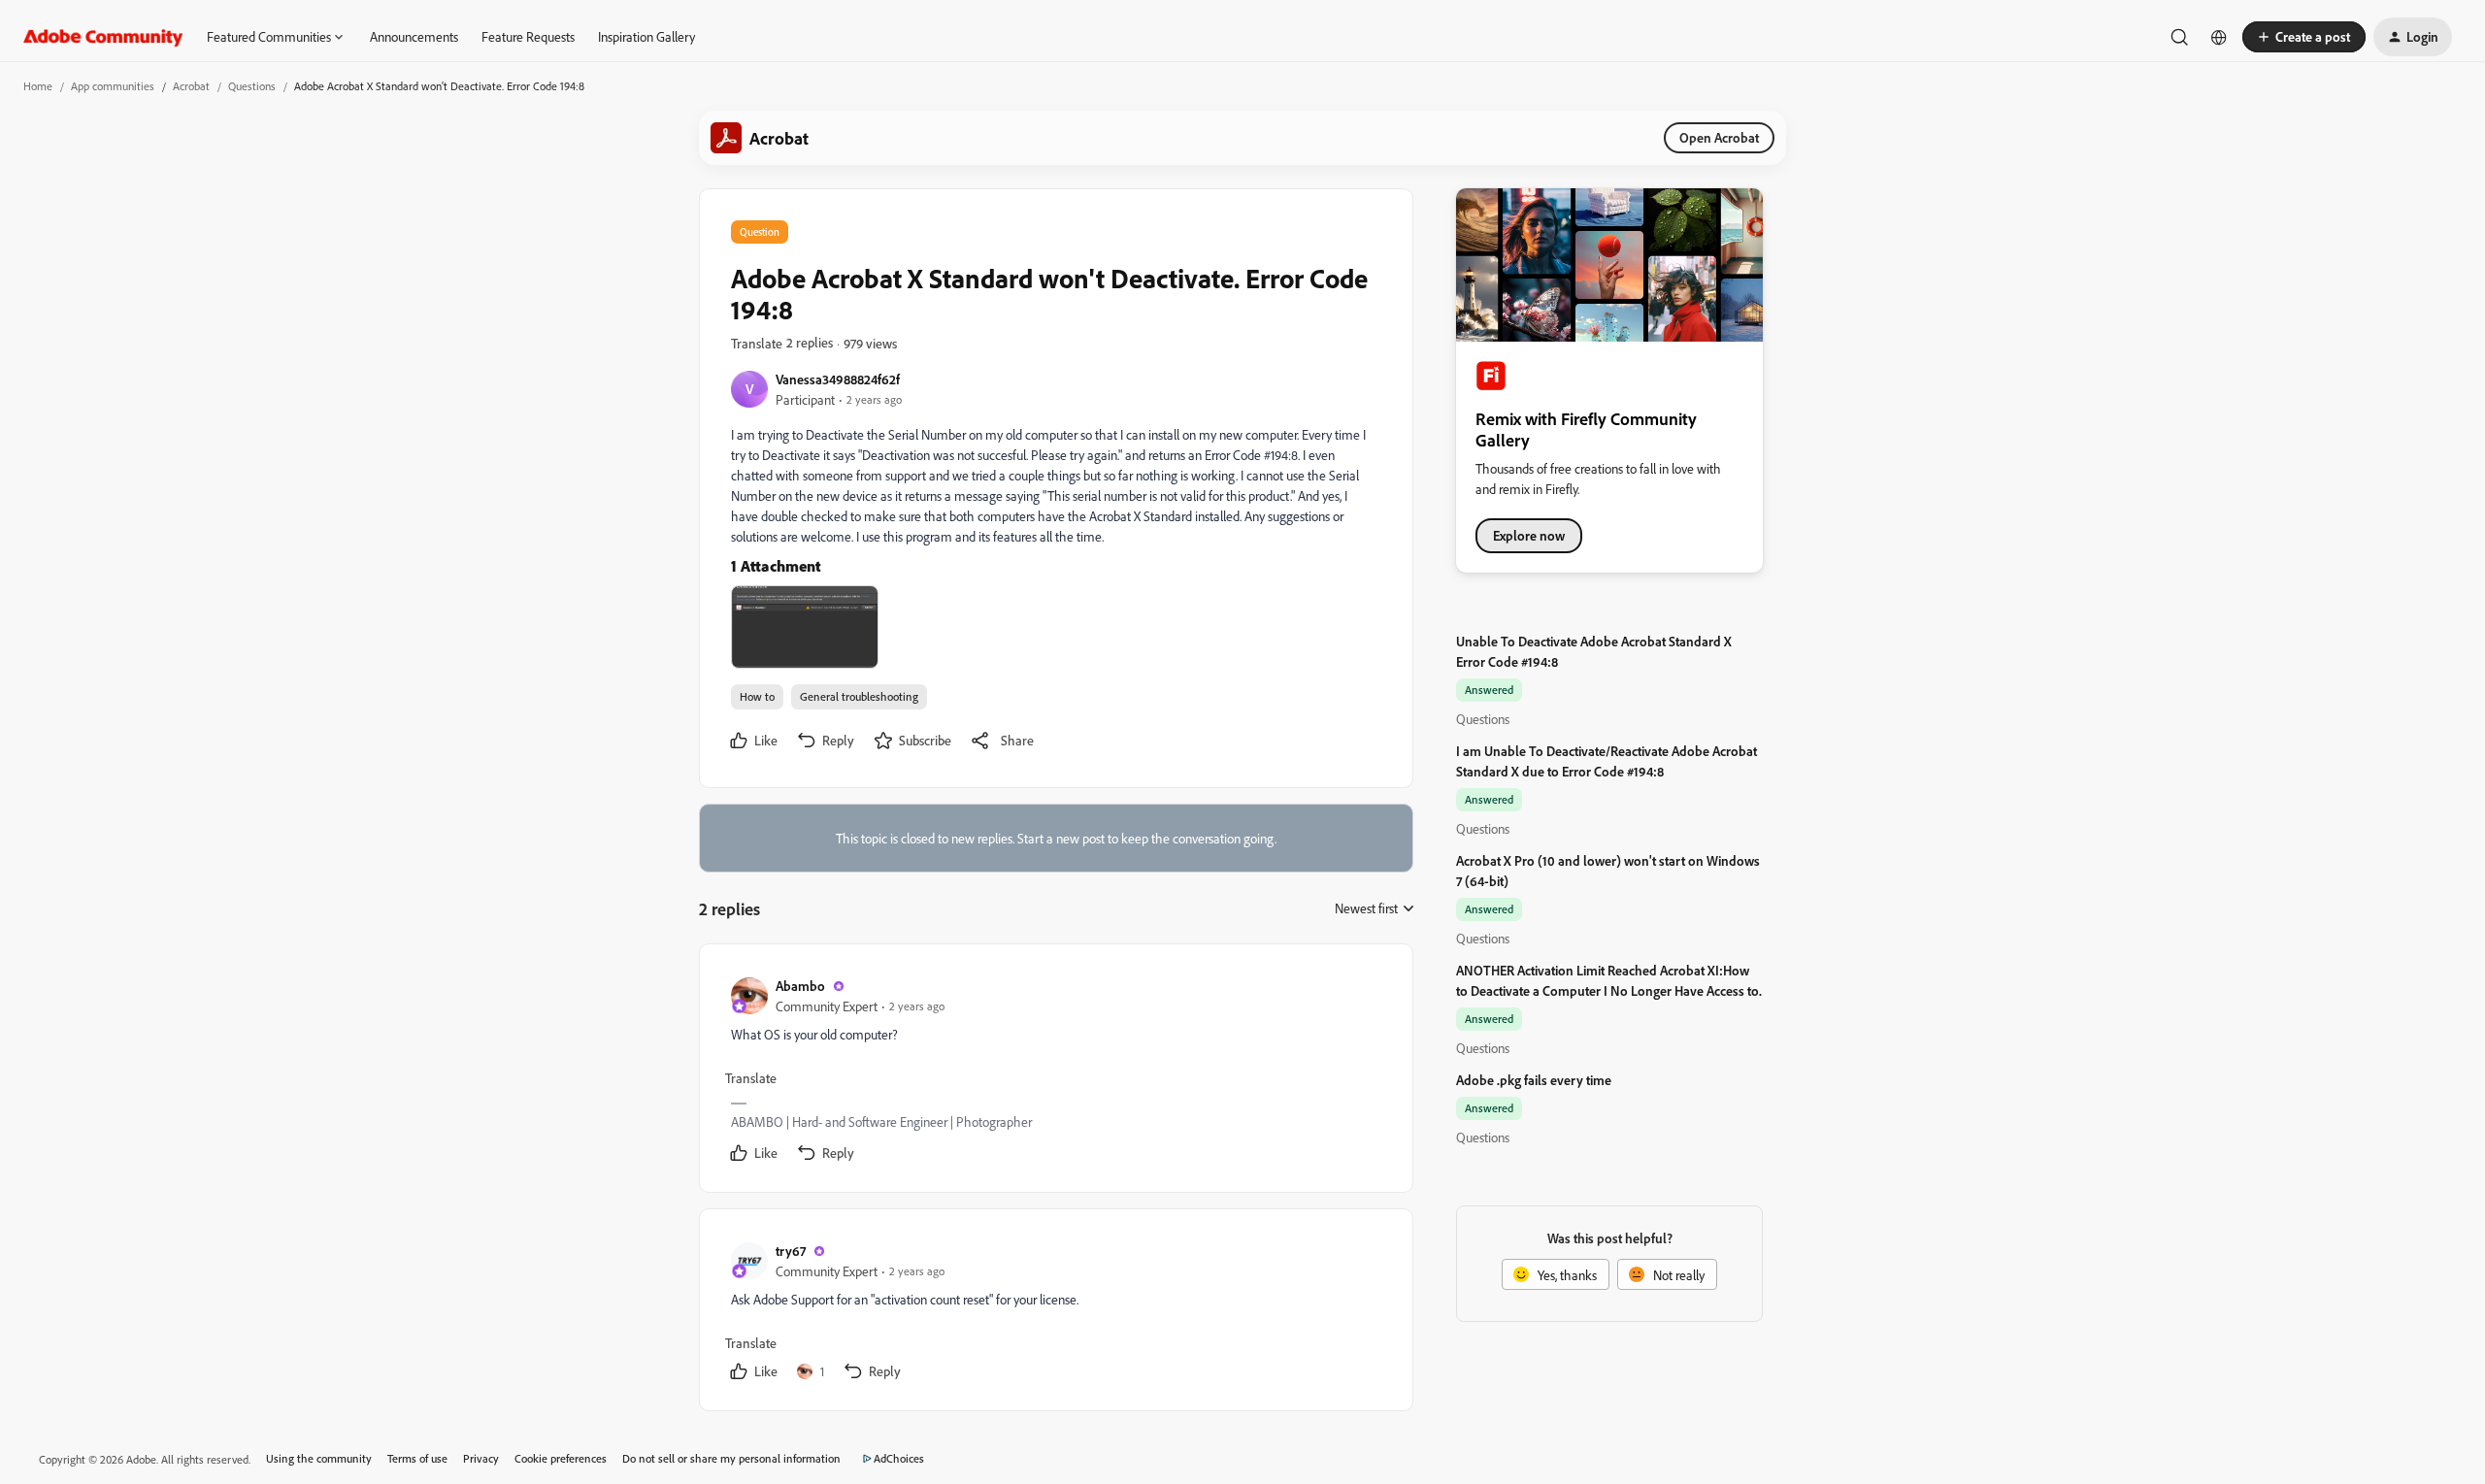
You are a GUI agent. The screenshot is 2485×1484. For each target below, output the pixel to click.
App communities (113, 86)
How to (757, 696)
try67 (791, 1251)
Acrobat (191, 86)
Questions (252, 86)
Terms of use (417, 1458)
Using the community (319, 1458)
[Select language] (2219, 37)
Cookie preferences (561, 1458)
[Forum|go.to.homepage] (103, 37)
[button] (2304, 37)
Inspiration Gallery (646, 36)
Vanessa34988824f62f (838, 379)
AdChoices (899, 1458)
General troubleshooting (859, 696)
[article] (1055, 1072)
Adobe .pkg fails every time (1534, 1080)
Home (38, 86)
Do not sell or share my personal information (731, 1458)
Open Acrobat (1719, 137)
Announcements (414, 36)
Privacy (481, 1458)
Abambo (800, 986)
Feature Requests (528, 36)
